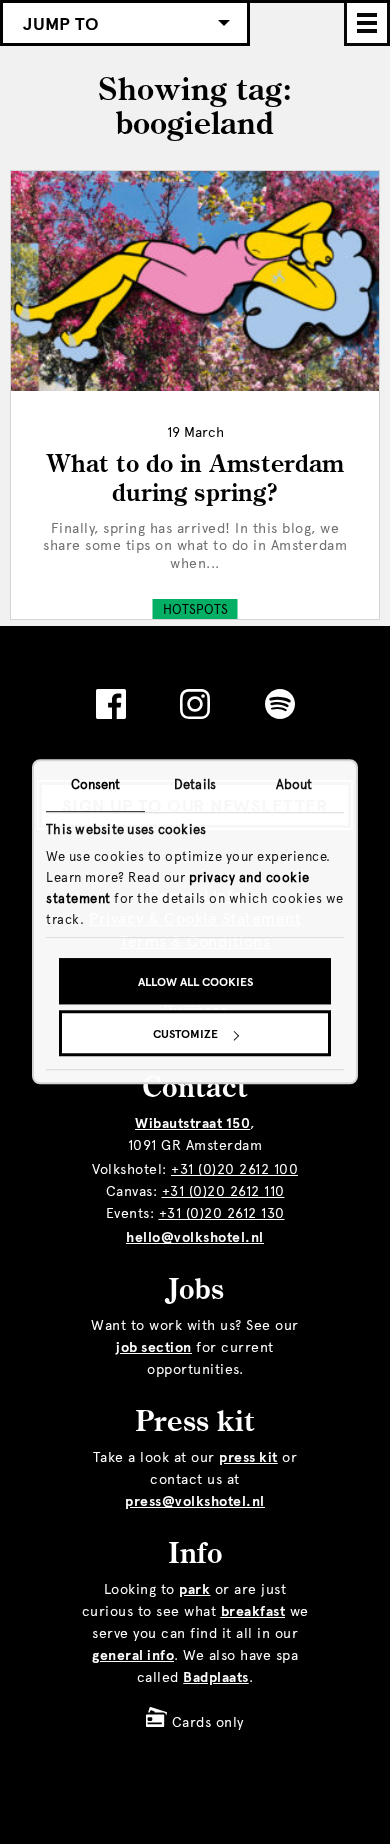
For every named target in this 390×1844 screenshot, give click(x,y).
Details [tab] (195, 784)
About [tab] (294, 784)
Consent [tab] (96, 784)
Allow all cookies (195, 983)
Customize (185, 1035)
